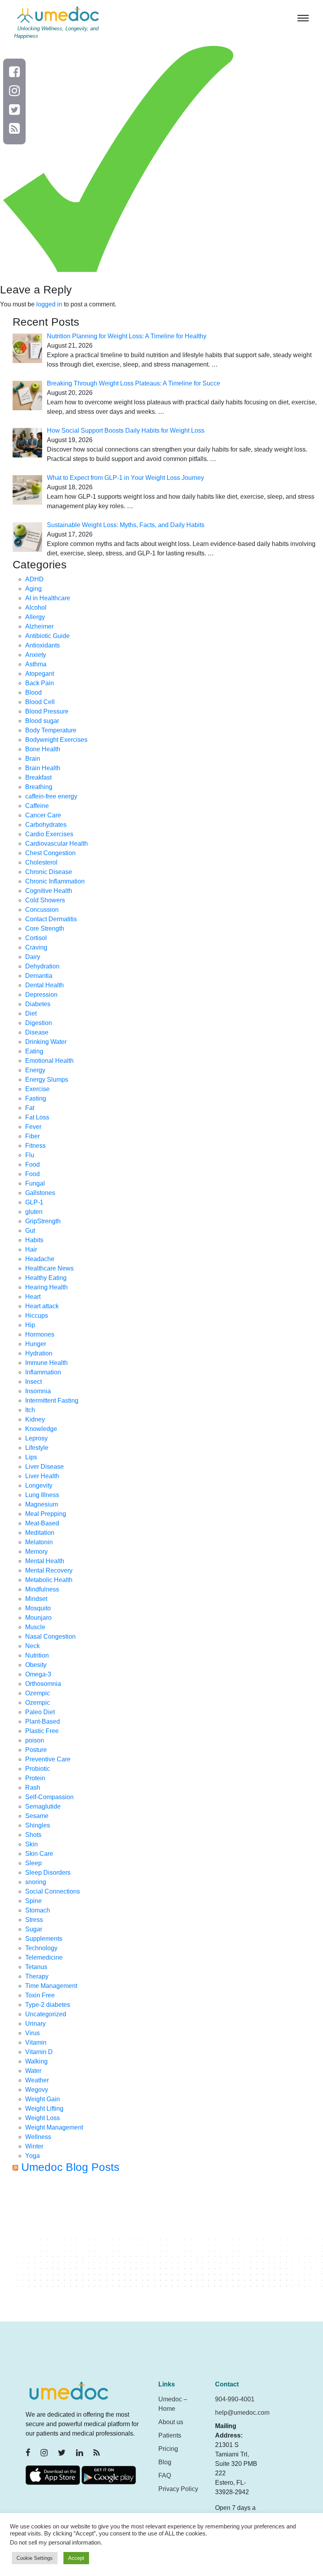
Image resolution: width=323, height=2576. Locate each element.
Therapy (37, 1976)
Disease (37, 1032)
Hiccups (37, 1316)
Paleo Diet (40, 1712)
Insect (33, 1382)
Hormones (40, 1334)
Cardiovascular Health (57, 844)
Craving (36, 947)
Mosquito (38, 1608)
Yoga (32, 2156)
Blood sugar (42, 721)
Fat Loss (37, 1117)
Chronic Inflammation (55, 881)
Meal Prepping (46, 1514)
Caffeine (37, 806)
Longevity (39, 1485)
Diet (31, 1013)
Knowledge (41, 1429)
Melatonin (39, 1542)
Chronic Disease (49, 872)
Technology (41, 1948)
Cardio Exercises (49, 834)
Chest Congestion (50, 853)
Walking (36, 2061)
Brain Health (43, 768)
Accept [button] (76, 2558)
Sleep (33, 1863)
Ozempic (38, 1693)
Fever (33, 1127)
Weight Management (54, 2127)
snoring (36, 1882)
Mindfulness (42, 1589)
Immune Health (46, 1363)
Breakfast (38, 777)
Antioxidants (43, 645)
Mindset (36, 1599)
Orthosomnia (43, 1684)
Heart (33, 1297)
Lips (31, 1457)
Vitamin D (39, 2052)
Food (32, 1164)
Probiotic (38, 1769)
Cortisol (36, 938)
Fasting (36, 1098)
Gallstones (40, 1193)
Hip (30, 1325)
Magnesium (42, 1504)
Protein (35, 1778)
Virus (32, 2033)
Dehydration (42, 966)
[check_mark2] (118, 158)
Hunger (36, 1344)
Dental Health (45, 985)
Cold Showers (45, 900)
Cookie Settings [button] (35, 2558)
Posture (36, 1750)
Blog (165, 2462)
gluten (34, 1212)
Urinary (35, 2024)
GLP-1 (34, 1202)
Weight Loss (43, 2118)
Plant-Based (43, 1721)
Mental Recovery (49, 1570)
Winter (34, 2146)
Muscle (35, 1627)
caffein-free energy (51, 796)
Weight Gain (43, 2099)
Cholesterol (41, 862)
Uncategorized (46, 2014)
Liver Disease (45, 1467)
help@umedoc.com (242, 2413)
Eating (34, 1051)
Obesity (36, 1665)
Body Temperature (51, 730)
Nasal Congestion (50, 1637)
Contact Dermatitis (51, 919)
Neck (32, 1646)
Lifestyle (37, 1448)
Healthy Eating (46, 1278)
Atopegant (40, 674)
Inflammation (43, 1372)
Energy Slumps (47, 1080)
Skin (32, 1844)
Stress (34, 1920)
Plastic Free (42, 1731)
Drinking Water (46, 1042)
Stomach (38, 1910)
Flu (30, 1155)
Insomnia (38, 1391)
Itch (30, 1410)
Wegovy (37, 2090)
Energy (35, 1070)
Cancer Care (43, 815)
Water (33, 2071)
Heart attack (42, 1306)
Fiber (32, 1136)
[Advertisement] (168, 2251)
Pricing (168, 2449)
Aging (33, 589)
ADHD (34, 579)
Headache (40, 1259)
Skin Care (39, 1854)
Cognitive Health (49, 891)
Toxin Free (40, 1995)
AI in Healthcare (48, 598)
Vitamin (36, 2042)
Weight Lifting (44, 2109)
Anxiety (36, 655)
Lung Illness (42, 1495)
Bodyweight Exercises (56, 740)
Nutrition (37, 1655)
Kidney (35, 1419)
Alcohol (36, 608)
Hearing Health (46, 1287)
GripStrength (43, 1221)
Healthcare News (49, 1268)
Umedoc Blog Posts (70, 2167)
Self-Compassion (49, 1797)
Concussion (42, 910)
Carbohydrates (46, 825)
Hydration (39, 1353)
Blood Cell (40, 702)
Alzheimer (39, 626)
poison (35, 1740)
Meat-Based (42, 1523)
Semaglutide (43, 1806)
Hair (31, 1249)
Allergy (35, 617)
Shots (33, 1835)
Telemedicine (44, 1957)
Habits (34, 1240)
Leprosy (36, 1438)
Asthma (36, 664)
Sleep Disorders (48, 1873)
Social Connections (53, 1891)
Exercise (37, 1089)
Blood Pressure (47, 711)
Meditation (40, 1533)
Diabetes (38, 1004)
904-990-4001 (235, 2399)
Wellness (38, 2137)
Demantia (39, 976)
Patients (170, 2435)
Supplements (44, 1939)
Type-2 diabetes (48, 2005)
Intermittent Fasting (52, 1400)
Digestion (39, 1023)
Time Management (51, 1986)
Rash (33, 1788)
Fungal (35, 1183)
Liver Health (42, 1476)
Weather (37, 2080)
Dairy (33, 957)
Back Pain (40, 683)
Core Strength (45, 928)
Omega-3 (38, 1674)
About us (171, 2422)
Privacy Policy (178, 2489)
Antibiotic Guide (47, 636)
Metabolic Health (49, 1580)
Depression (41, 995)
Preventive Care (48, 1759)
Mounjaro (38, 1618)
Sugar (34, 1929)
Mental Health (45, 1561)
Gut (30, 1231)
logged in (49, 304)
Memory (36, 1552)
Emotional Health (49, 1061)
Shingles (38, 1825)
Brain (33, 759)
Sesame (37, 1816)
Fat (30, 1108)
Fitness (35, 1146)
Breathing (39, 787)
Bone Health (43, 749)
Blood (33, 692)
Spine (33, 1901)
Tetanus (36, 1967)
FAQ (165, 2476)
